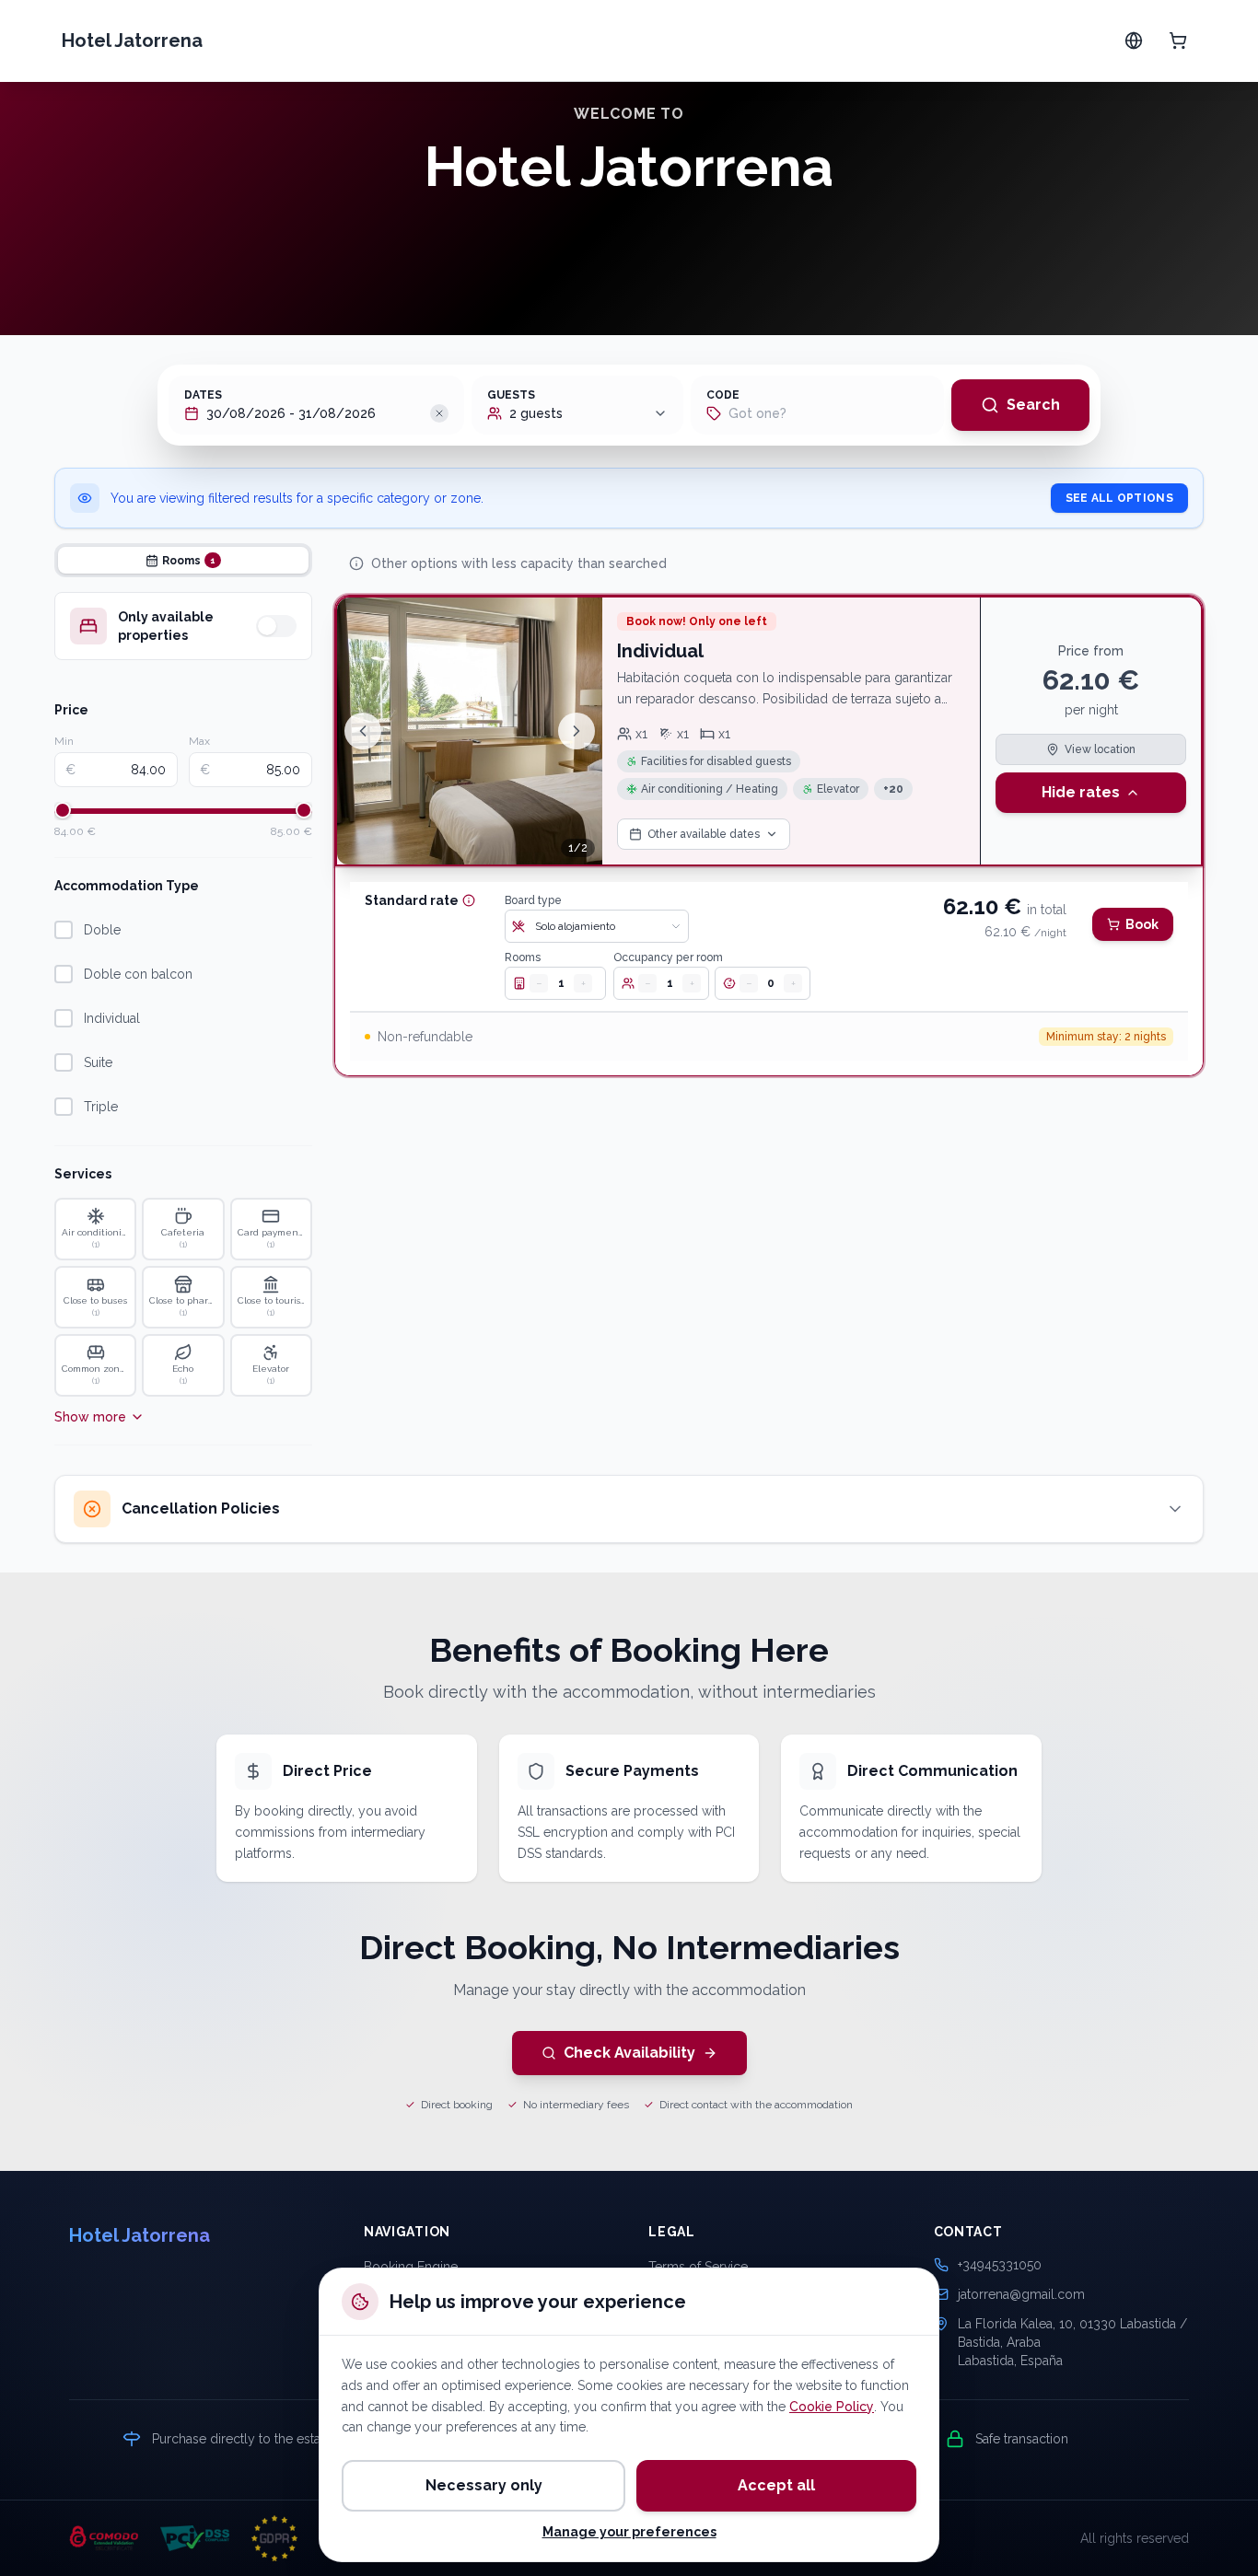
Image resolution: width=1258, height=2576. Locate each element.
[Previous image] (363, 731)
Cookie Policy (832, 2407)
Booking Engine (411, 2267)
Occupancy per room (668, 957)
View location (1100, 749)
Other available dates (704, 834)
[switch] (276, 626)
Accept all (776, 2485)
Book (1142, 924)
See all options (1120, 498)
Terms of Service (698, 2267)
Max (199, 741)
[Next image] (577, 731)
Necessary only (484, 2485)
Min (64, 741)
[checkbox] (64, 930)
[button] (439, 413)
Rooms (523, 957)
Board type (533, 900)
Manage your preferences (629, 2532)
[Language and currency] (1134, 41)
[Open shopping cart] (1178, 41)
